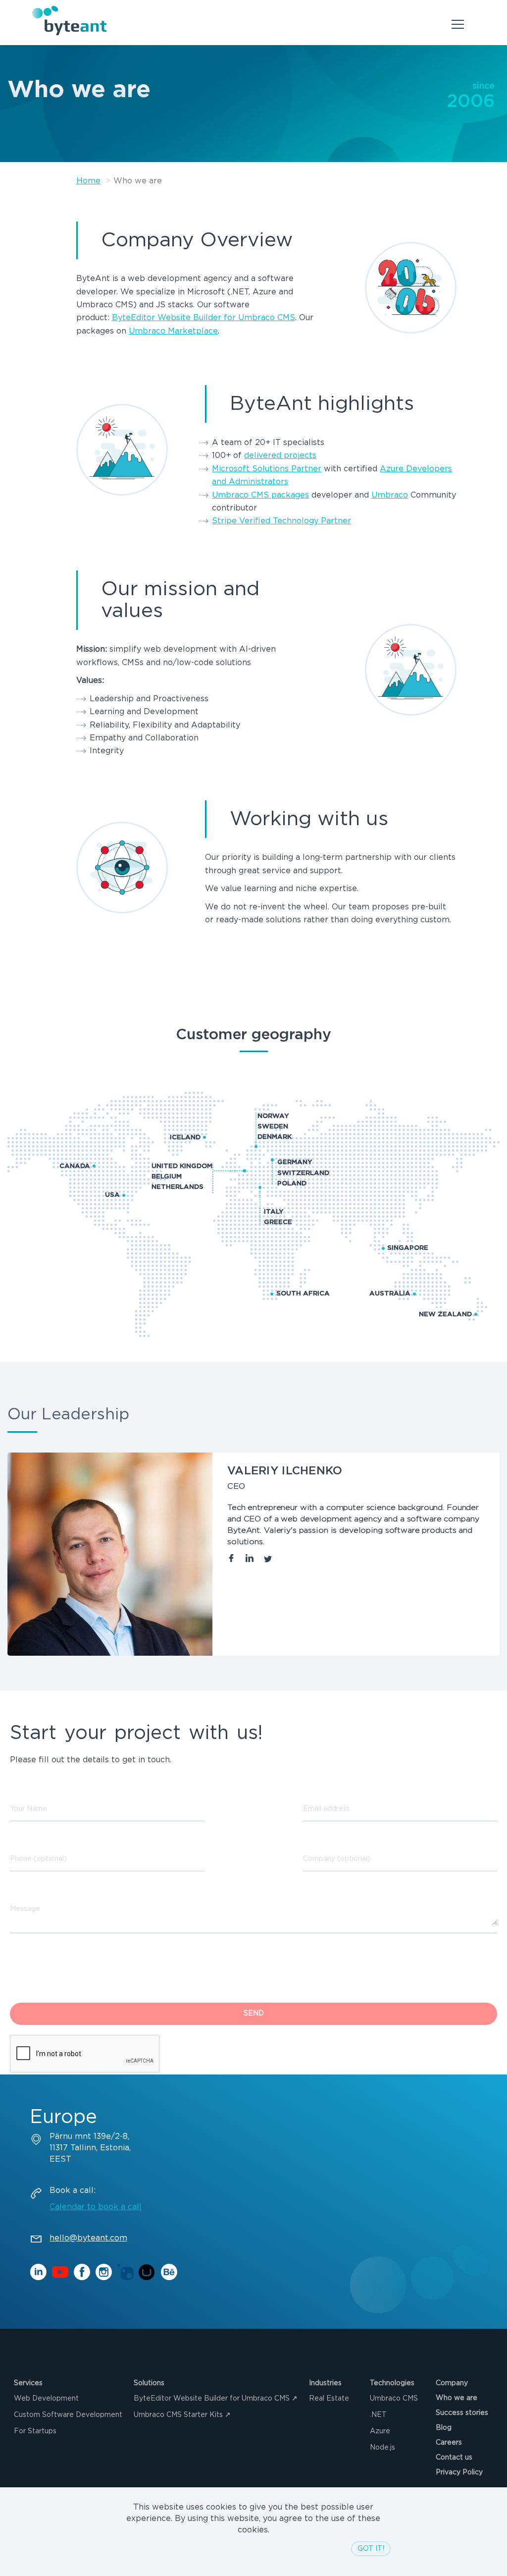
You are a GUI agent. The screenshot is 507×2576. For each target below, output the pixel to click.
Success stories (462, 2413)
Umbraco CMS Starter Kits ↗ (182, 2415)
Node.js (382, 2448)
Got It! (371, 2549)
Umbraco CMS (394, 2399)
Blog (444, 2428)
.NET (378, 2415)
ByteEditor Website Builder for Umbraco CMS (203, 318)
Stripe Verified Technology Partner (281, 521)
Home (88, 181)
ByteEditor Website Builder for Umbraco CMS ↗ (216, 2399)
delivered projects (280, 456)
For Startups (35, 2431)
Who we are (456, 2398)
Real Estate (329, 2399)
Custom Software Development (68, 2415)
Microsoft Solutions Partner (267, 469)
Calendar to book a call (96, 2207)
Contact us (454, 2458)
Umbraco (390, 495)
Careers (449, 2443)
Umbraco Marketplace (173, 331)
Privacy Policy (459, 2472)
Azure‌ (380, 2431)
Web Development (46, 2399)
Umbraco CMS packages (260, 495)
